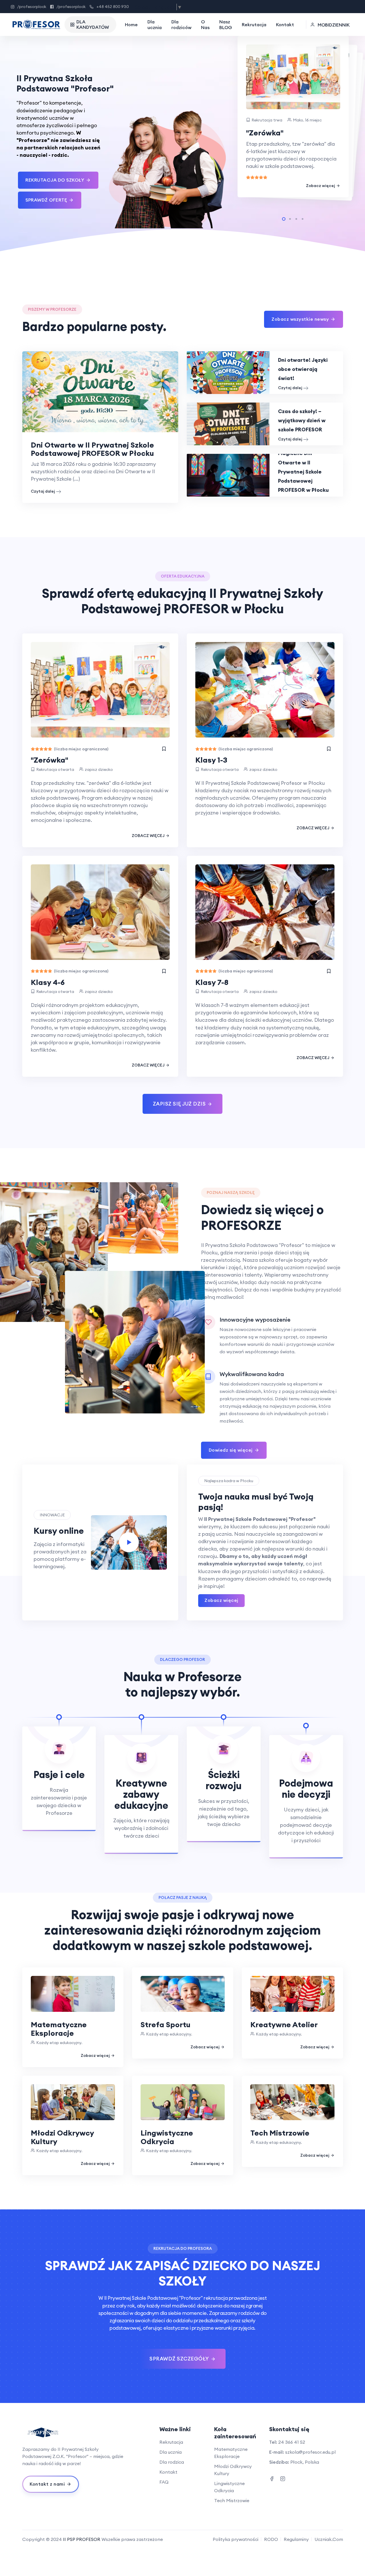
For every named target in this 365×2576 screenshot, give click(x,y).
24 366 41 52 (292, 2442)
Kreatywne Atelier (284, 2025)
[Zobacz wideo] (129, 1542)
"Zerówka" (265, 133)
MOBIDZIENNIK (334, 25)
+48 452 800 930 (113, 7)
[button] (284, 219)
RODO (271, 2539)
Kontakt (285, 25)
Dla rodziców (181, 25)
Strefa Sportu (166, 2025)
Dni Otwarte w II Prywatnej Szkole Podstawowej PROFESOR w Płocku (92, 449)
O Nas (205, 25)
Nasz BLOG (226, 25)
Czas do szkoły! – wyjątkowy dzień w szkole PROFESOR (302, 420)
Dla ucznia (155, 25)
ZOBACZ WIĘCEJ (148, 836)
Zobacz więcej (321, 186)
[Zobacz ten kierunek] (164, 749)
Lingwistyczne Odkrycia (167, 2137)
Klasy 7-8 (212, 982)
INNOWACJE (52, 1515)
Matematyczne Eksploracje (59, 2029)
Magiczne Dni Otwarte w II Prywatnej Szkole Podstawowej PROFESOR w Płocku (303, 472)
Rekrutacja (254, 25)
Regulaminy (296, 2539)
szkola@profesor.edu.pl (310, 2452)
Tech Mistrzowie (280, 2133)
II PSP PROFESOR (82, 2539)
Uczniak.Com (329, 2539)
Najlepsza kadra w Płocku (229, 1481)
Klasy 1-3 (211, 760)
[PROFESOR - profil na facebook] (272, 2478)
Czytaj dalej (43, 491)
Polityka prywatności (236, 2539)
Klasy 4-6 (48, 982)
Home (131, 25)
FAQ (164, 2482)
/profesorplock (32, 7)
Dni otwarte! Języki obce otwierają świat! (303, 369)
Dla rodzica (172, 2462)
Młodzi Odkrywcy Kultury (62, 2137)
